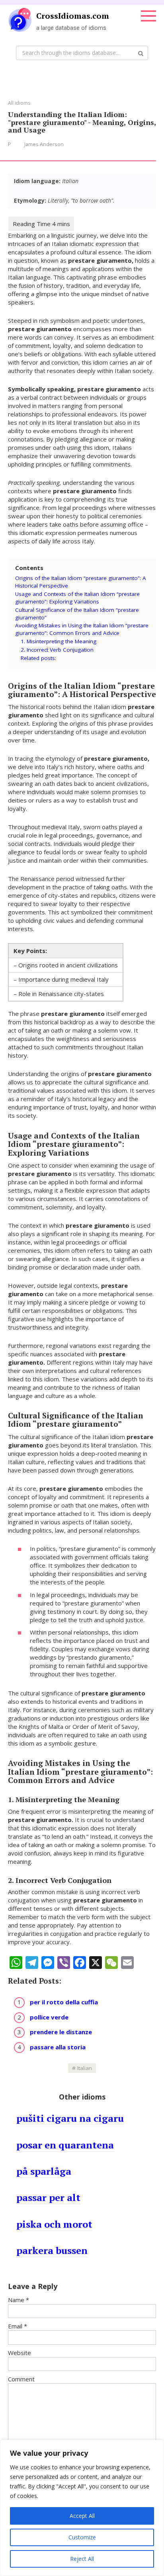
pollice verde (49, 2017)
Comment (21, 2379)
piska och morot (54, 2224)
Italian (85, 2068)
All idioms (19, 103)
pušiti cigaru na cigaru (70, 2118)
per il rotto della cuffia (64, 2002)
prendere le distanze (61, 2032)
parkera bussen (52, 2250)
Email (18, 2326)
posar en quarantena (65, 2145)
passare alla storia (58, 2047)
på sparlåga (44, 2171)
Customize (82, 2537)
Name (19, 2300)
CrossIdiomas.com (73, 16)
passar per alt (48, 2197)
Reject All (82, 2559)
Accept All (82, 2516)
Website (20, 2353)
